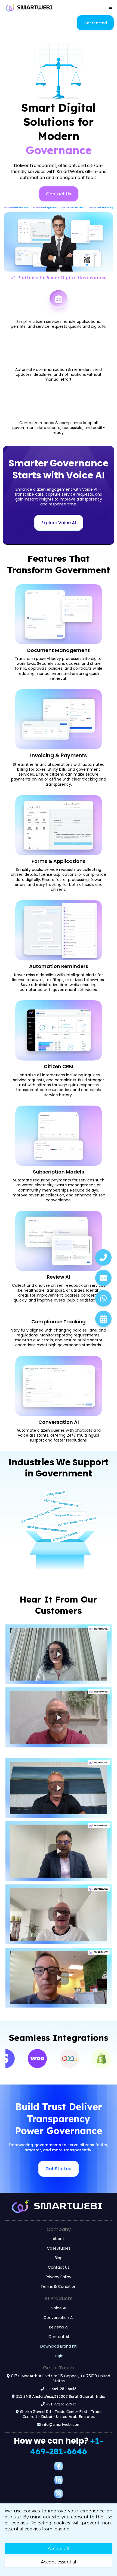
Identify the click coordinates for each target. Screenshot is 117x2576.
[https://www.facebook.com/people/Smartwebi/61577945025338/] (59, 2466)
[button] (110, 7)
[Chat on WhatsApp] (103, 1298)
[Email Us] (103, 1278)
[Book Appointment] (103, 1319)
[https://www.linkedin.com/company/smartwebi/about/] (59, 2480)
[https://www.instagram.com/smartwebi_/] (59, 2494)
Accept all (59, 2549)
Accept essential (59, 2562)
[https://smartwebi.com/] (29, 7)
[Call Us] (103, 1257)
